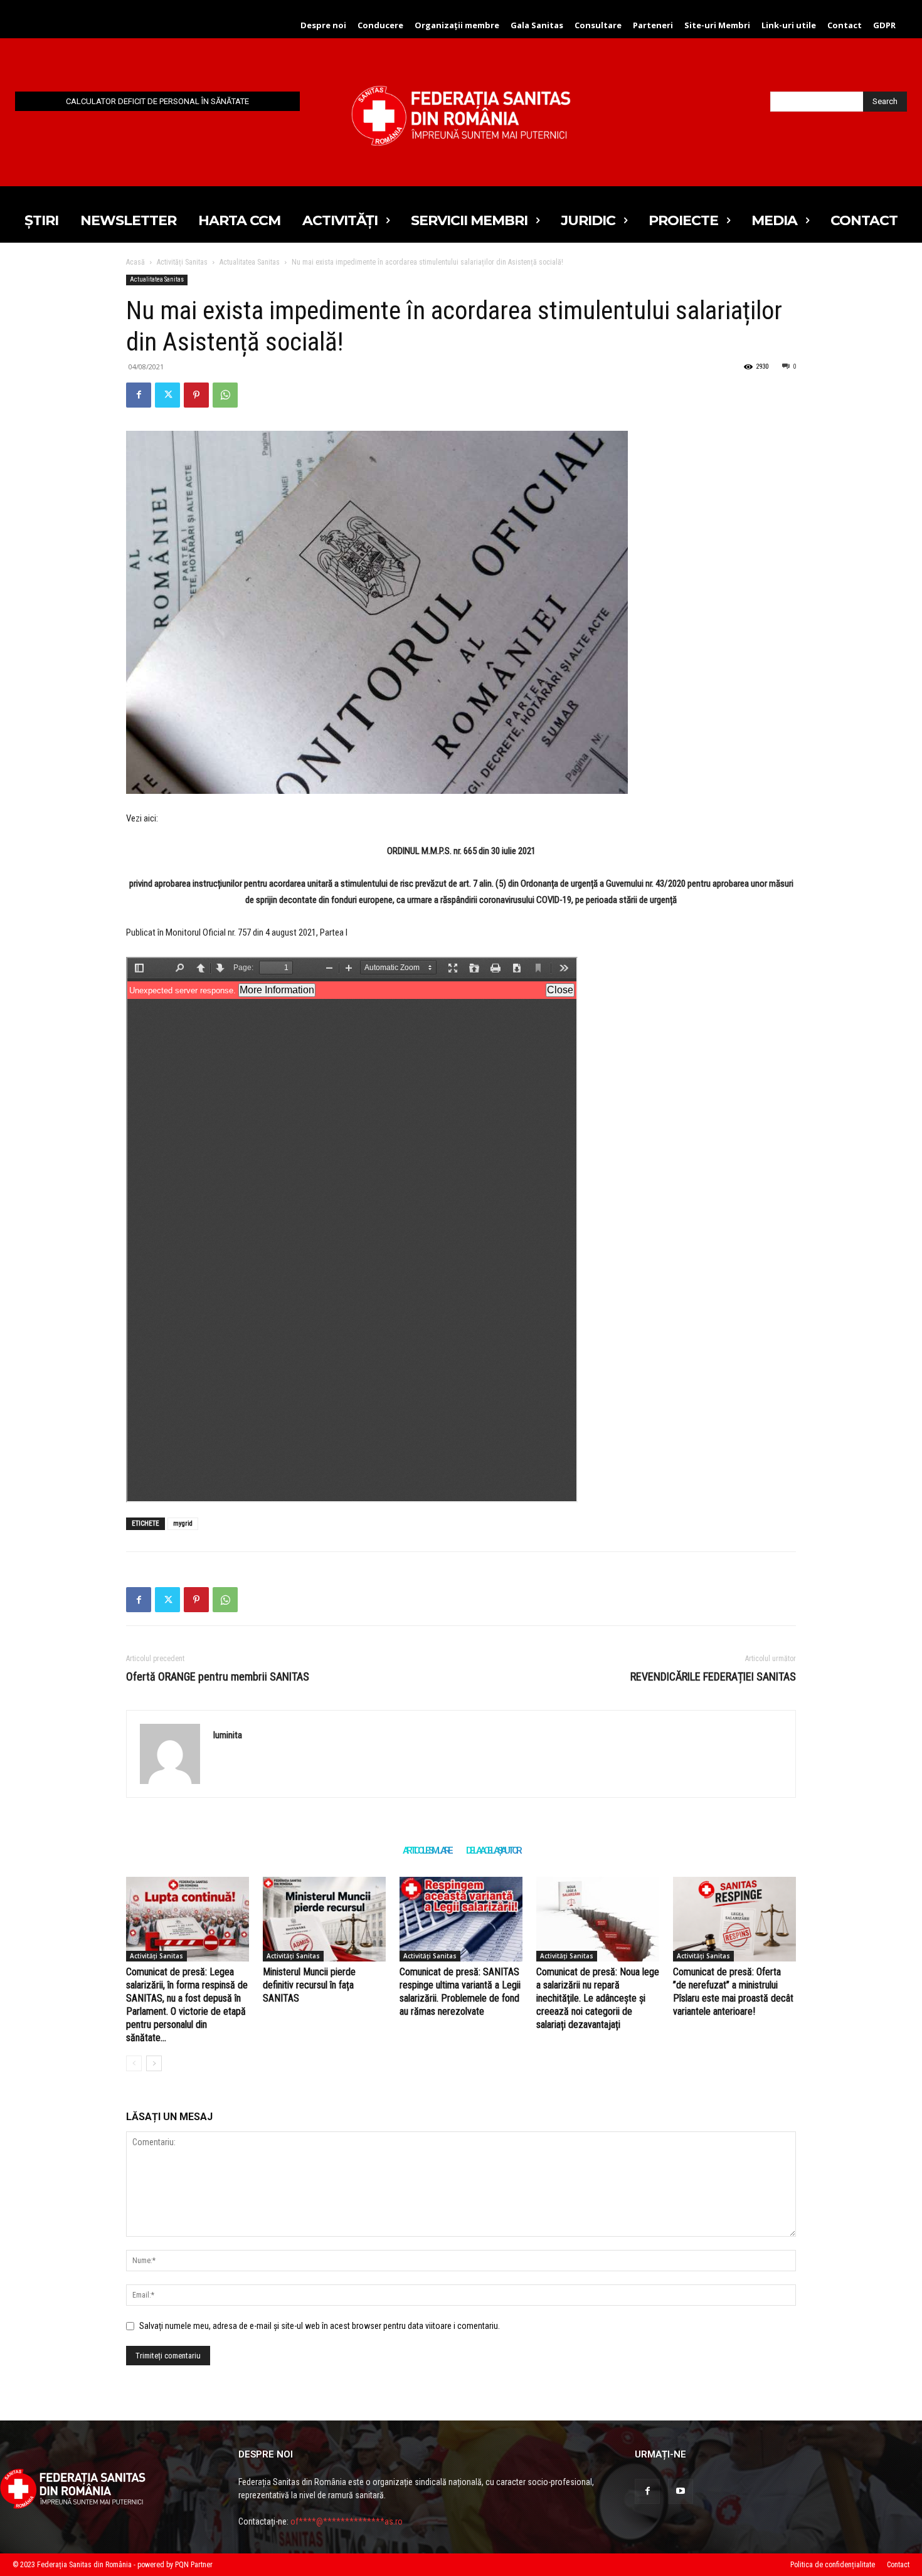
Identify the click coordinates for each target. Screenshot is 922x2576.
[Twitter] (167, 395)
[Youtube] (681, 2491)
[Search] (134, 2063)
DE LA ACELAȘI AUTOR (493, 1850)
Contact (898, 2565)
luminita (228, 1735)
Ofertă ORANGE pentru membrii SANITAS (218, 1676)
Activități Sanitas (182, 262)
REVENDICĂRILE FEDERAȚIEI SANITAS (713, 1676)
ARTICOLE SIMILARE (427, 1850)
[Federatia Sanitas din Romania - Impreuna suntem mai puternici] (461, 115)
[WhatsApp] (225, 395)
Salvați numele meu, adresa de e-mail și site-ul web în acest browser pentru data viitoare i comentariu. (320, 2326)
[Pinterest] (196, 395)
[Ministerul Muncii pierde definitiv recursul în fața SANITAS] (324, 1919)
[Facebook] (139, 395)
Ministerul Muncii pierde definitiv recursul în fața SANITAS (309, 1985)
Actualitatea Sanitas (250, 262)
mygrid (183, 1523)
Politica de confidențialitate (833, 2565)
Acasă (135, 262)
